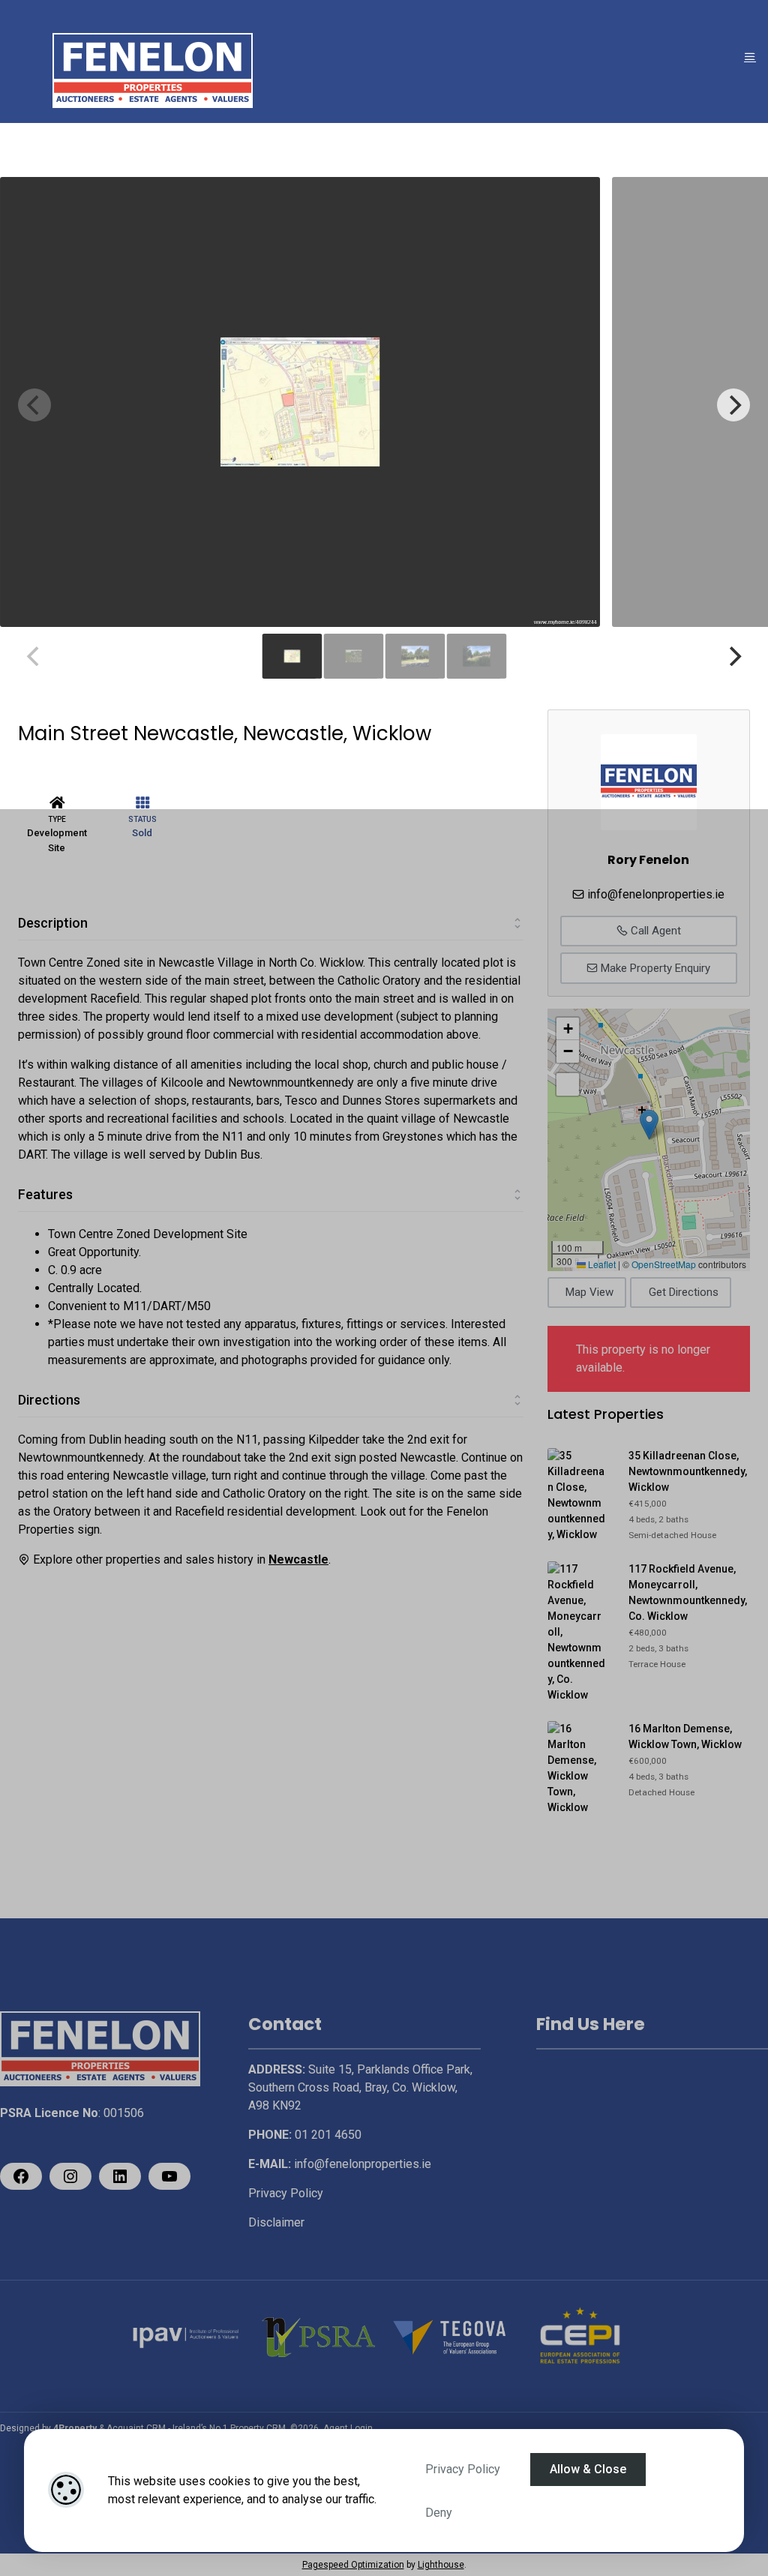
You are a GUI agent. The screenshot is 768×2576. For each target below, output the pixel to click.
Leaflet (601, 1264)
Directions (49, 1400)
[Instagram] (70, 2176)
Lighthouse (441, 2565)
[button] (649, 1125)
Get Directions (684, 1292)
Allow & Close (588, 2469)
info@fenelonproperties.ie (656, 894)
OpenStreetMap (664, 1264)
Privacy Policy (463, 2469)
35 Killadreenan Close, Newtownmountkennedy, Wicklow (688, 1471)
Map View (589, 1292)
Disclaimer (276, 2222)
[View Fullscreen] (568, 1084)
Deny (439, 2513)
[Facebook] (21, 2176)
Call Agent (654, 931)
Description (53, 923)
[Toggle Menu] (750, 57)
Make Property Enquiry (654, 968)
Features (45, 1194)
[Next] (733, 405)
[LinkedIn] (120, 2176)
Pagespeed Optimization (353, 2565)
